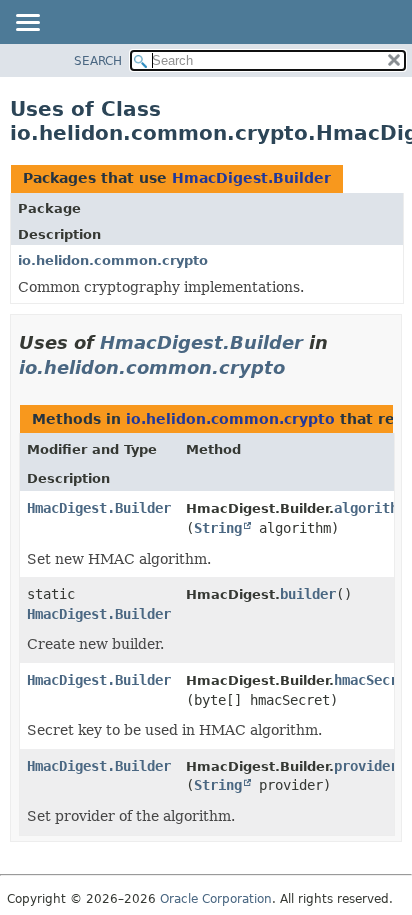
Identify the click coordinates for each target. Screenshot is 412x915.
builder (308, 594)
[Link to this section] (299, 367)
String (218, 528)
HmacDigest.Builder (251, 178)
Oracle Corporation (216, 899)
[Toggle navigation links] (27, 24)
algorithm (370, 508)
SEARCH (98, 61)
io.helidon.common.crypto (113, 260)
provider (366, 766)
